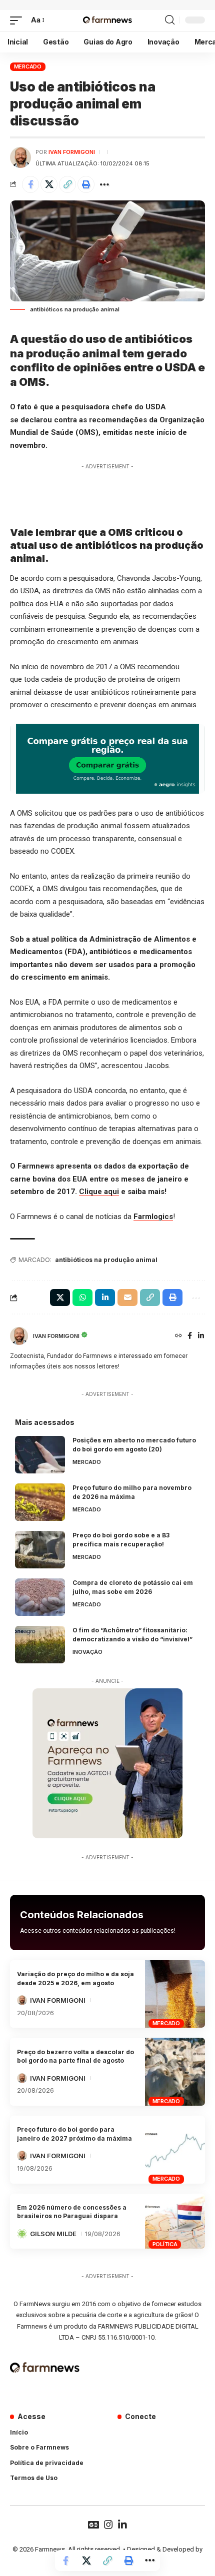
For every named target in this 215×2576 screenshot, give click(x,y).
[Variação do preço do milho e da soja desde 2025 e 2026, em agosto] (175, 1994)
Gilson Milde (53, 2234)
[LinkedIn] (201, 1336)
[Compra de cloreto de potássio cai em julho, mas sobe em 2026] (40, 1597)
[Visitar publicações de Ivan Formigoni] (20, 157)
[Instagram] (108, 2525)
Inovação (87, 1652)
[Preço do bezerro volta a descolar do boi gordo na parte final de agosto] (175, 2072)
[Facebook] (190, 1336)
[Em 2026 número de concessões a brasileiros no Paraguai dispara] (175, 2221)
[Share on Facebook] (30, 184)
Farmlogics (153, 1217)
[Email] (127, 1297)
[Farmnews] (107, 20)
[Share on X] (49, 184)
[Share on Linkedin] (105, 1297)
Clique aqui (99, 1192)
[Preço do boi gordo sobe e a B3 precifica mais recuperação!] (40, 1550)
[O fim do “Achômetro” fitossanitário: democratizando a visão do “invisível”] (40, 1645)
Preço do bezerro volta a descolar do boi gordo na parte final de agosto (75, 2056)
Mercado (28, 66)
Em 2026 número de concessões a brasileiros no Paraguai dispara (72, 2212)
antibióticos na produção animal (106, 1260)
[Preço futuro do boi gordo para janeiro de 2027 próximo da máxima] (175, 2150)
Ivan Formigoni (72, 152)
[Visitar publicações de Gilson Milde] (22, 2234)
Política (165, 2244)
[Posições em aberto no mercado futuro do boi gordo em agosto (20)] (40, 1455)
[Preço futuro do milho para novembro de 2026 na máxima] (40, 1502)
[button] (18, 20)
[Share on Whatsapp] (82, 1297)
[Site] (178, 1336)
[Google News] (93, 2525)
